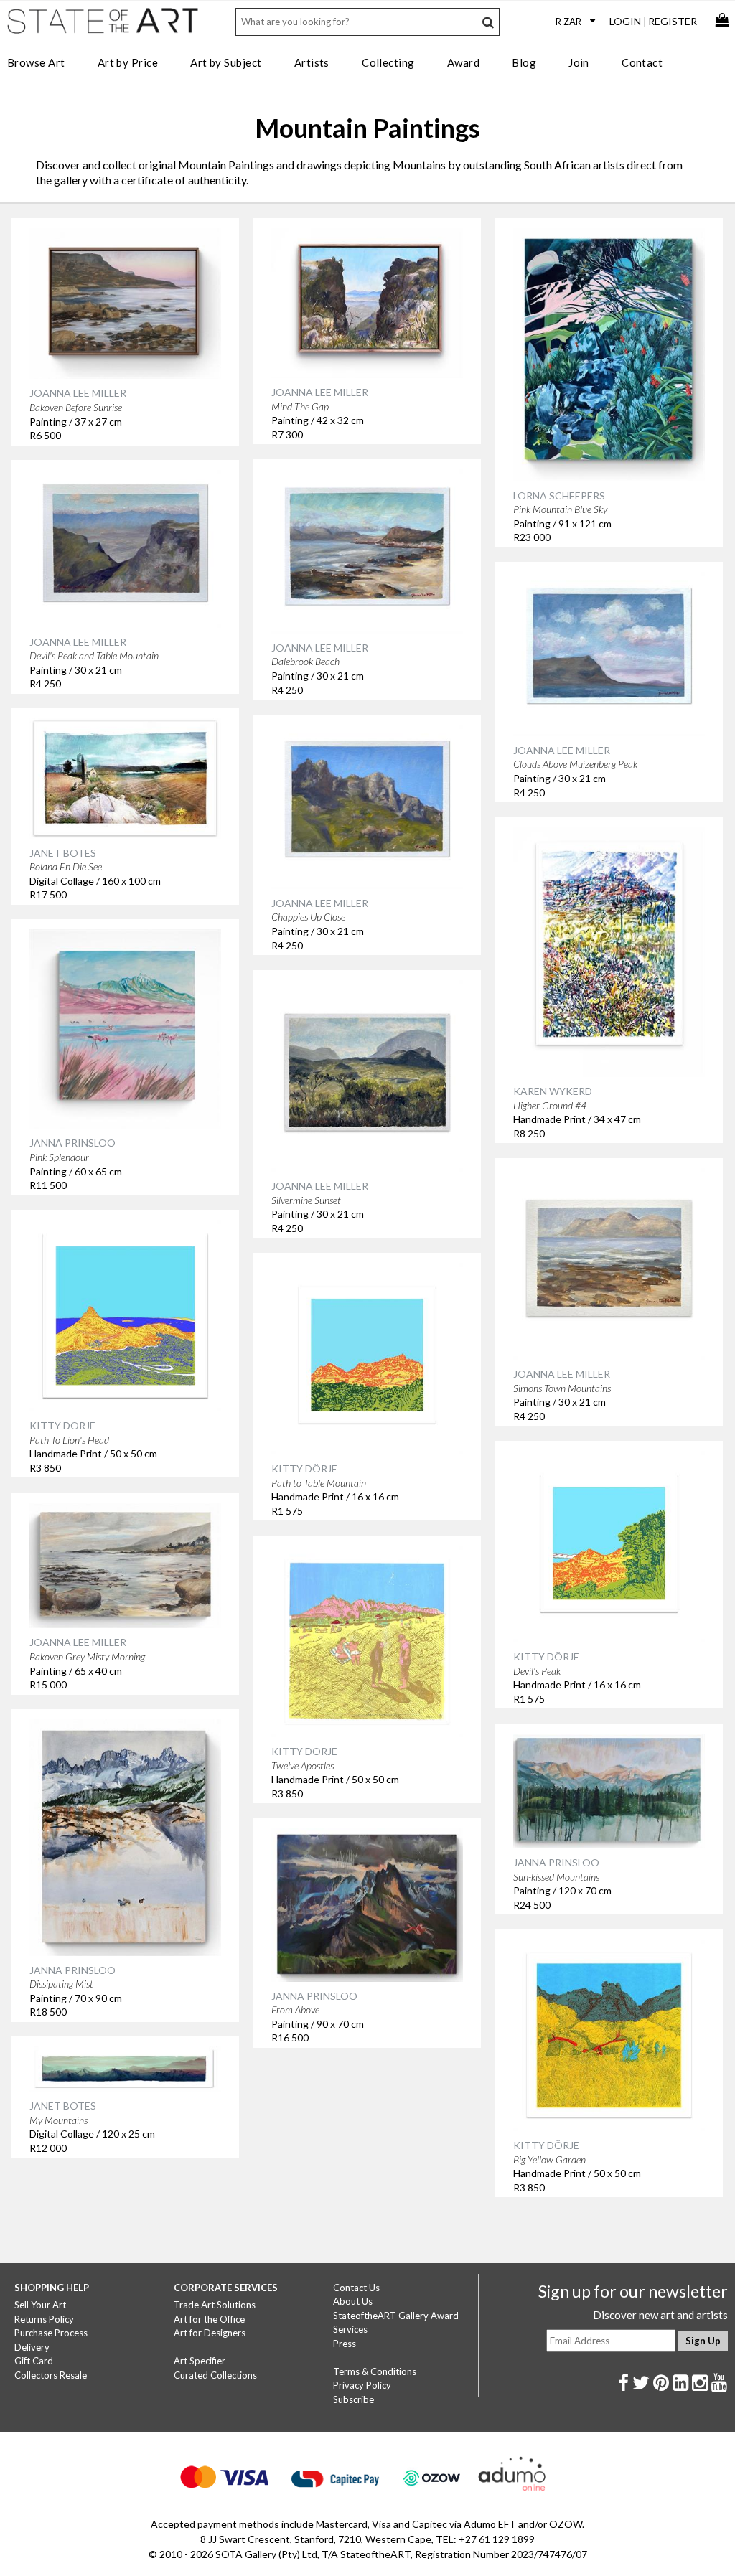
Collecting (388, 62)
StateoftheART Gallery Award (396, 2316)
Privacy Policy (362, 2385)
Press (345, 2344)
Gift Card (34, 2361)
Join (579, 62)
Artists (312, 62)
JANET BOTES (63, 853)
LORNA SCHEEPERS (559, 495)
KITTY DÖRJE (62, 1425)
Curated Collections (215, 2375)
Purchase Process (51, 2333)
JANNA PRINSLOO (72, 1143)
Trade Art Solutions (215, 2305)
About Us (353, 2301)
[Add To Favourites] (171, 249)
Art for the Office (209, 2319)
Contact (642, 62)
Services (350, 2329)
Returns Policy (44, 2319)
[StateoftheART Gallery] (104, 26)
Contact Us (356, 2288)
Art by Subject (226, 62)
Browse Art (36, 62)
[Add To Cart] (201, 249)
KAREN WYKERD (553, 1091)
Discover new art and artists (660, 2315)
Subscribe (354, 2399)
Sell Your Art (40, 2305)
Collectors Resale (51, 2375)
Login (625, 21)
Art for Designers (210, 2333)
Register (673, 21)
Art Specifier (200, 2361)
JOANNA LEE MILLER (78, 393)
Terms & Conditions (375, 2371)
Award (463, 62)
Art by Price (128, 62)
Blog (524, 62)
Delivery (32, 2347)
